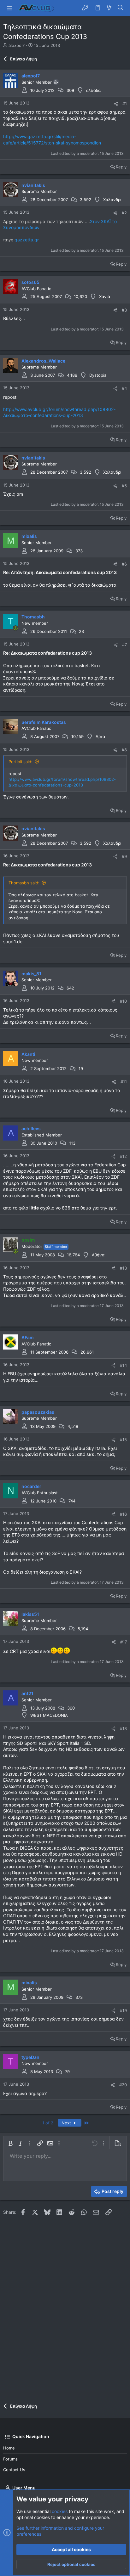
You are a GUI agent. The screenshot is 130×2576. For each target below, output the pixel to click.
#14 (123, 1365)
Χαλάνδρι (112, 200)
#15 (123, 1440)
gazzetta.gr (27, 240)
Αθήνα (98, 1255)
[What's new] (109, 8)
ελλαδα (93, 90)
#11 (124, 1082)
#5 (124, 486)
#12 (123, 1156)
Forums (10, 2459)
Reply (121, 167)
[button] (9, 8)
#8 (124, 750)
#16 (123, 1514)
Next (67, 2123)
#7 (124, 645)
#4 (124, 388)
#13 (123, 1268)
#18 (123, 1728)
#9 (124, 856)
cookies (60, 2511)
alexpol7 (17, 45)
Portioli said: (21, 762)
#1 (125, 104)
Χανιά (105, 296)
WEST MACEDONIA (49, 1715)
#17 (124, 1642)
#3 (124, 310)
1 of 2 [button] (48, 2123)
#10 (123, 1001)
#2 (124, 213)
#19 (123, 2010)
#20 (123, 2085)
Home (9, 2448)
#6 (124, 564)
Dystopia (98, 375)
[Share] (116, 104)
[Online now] (15, 628)
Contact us (14, 2470)
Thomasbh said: (24, 883)
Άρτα (100, 736)
